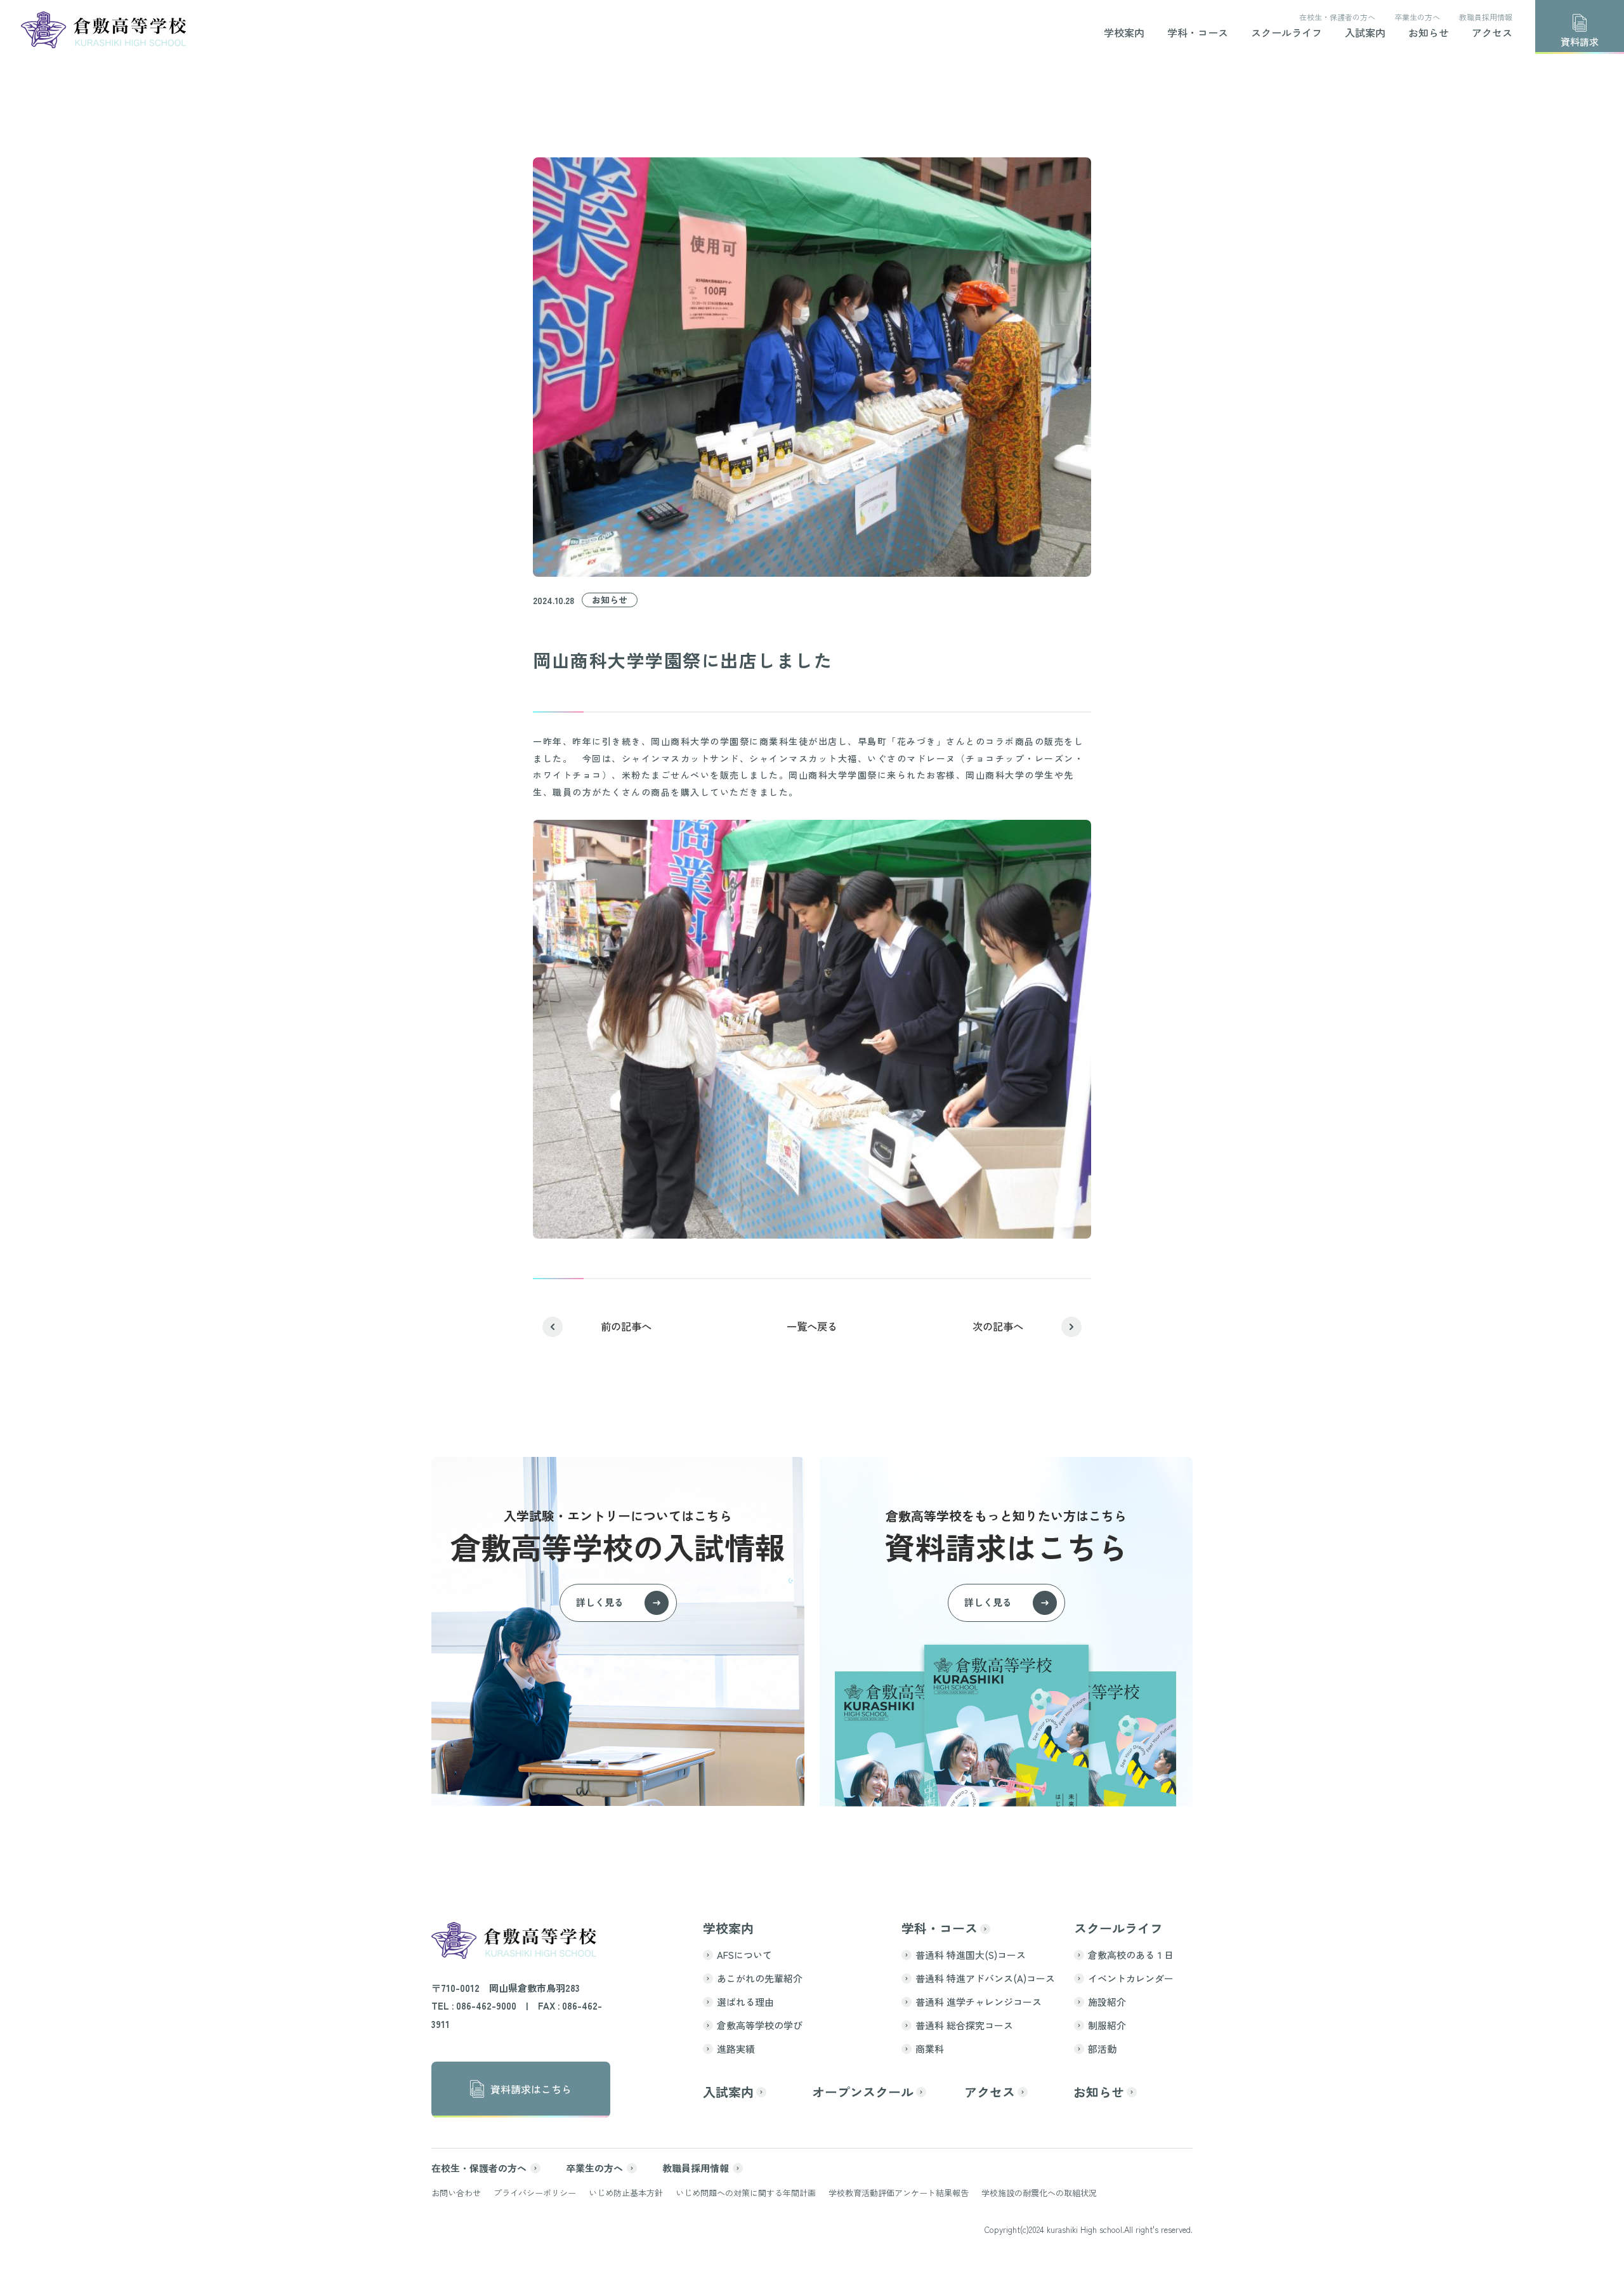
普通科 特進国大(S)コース (971, 1955)
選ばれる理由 (745, 2002)
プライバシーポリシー (535, 2193)
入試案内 (1365, 34)
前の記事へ (626, 1326)
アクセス (1492, 34)
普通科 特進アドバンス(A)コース (985, 1978)
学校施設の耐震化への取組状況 (1039, 2193)
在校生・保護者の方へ (1337, 17)
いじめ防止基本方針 (626, 2193)
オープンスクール (863, 2092)
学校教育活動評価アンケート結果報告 (899, 2193)
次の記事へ (998, 1326)
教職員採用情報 (1486, 17)
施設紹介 (1107, 2002)
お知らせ (1429, 34)
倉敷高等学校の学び (760, 2025)
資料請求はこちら (531, 2089)
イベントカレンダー (1131, 1978)
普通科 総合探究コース (964, 2025)
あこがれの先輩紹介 (760, 1978)
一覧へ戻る (812, 1326)
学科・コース (1198, 34)
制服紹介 (1107, 2025)
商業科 (930, 2049)
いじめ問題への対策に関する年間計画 (746, 2193)
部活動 (1102, 2049)
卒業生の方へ (1417, 17)
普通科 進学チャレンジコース (979, 2002)
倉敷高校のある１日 (1131, 1955)
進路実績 (736, 2049)
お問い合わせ (456, 2193)
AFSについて (744, 1955)
